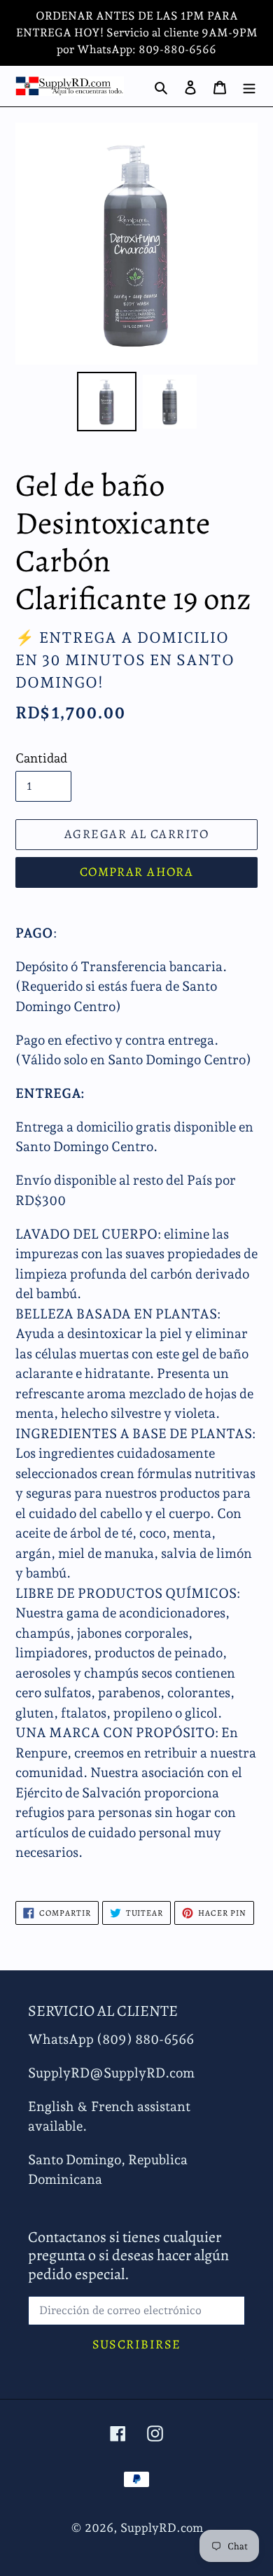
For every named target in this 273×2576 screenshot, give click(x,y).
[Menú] (249, 86)
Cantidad (41, 758)
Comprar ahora (137, 872)
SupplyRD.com (162, 2528)
